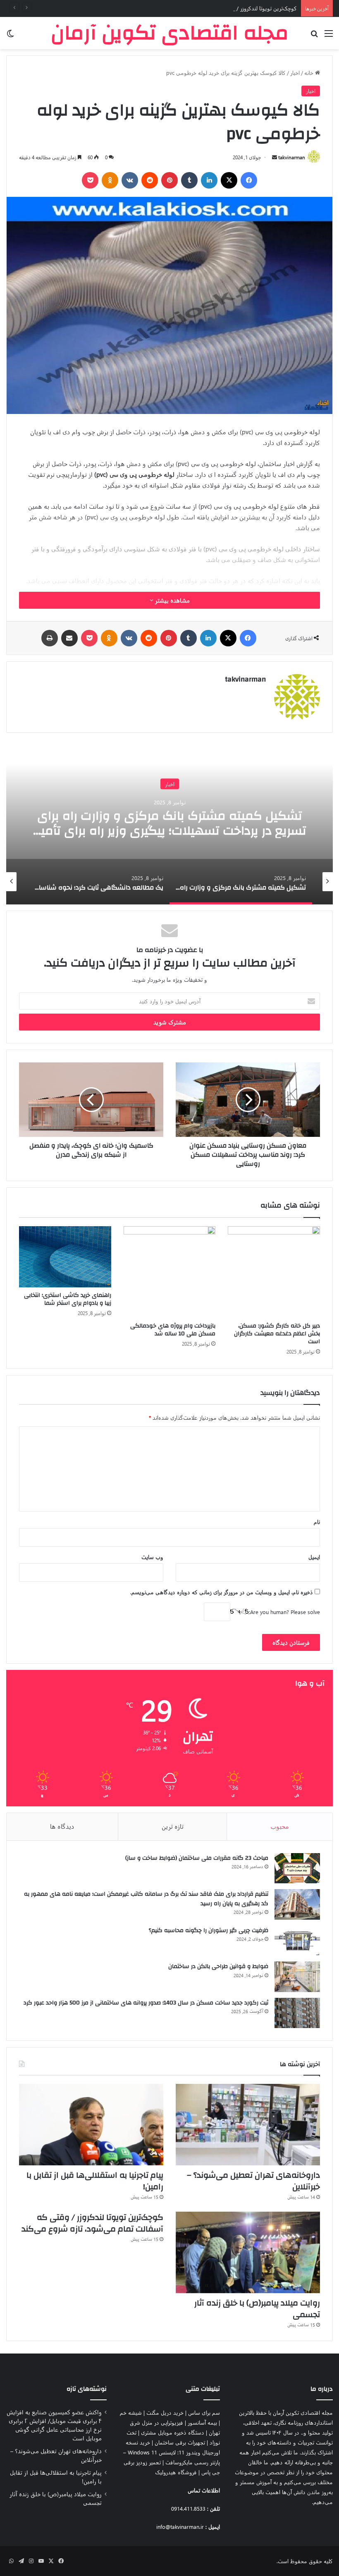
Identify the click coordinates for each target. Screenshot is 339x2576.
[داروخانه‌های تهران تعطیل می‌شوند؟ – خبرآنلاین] (248, 2125)
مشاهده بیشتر (172, 600)
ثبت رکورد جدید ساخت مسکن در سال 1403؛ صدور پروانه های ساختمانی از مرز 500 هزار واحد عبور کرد (146, 2003)
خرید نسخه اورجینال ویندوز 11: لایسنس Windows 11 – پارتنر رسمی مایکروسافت (172, 2452)
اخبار (295, 73)
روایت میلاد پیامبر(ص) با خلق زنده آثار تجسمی (257, 2309)
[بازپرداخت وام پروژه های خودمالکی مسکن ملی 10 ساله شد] (170, 1272)
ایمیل (314, 1557)
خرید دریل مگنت (165, 2412)
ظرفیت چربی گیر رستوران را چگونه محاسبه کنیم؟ (209, 1930)
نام (317, 1522)
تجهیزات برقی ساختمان (180, 2442)
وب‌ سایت (152, 1557)
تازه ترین (173, 1826)
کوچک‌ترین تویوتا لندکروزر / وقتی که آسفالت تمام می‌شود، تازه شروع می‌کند (211, 8)
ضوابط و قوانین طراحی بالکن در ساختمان (218, 1966)
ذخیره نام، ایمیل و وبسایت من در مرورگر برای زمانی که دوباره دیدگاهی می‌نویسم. (222, 1592)
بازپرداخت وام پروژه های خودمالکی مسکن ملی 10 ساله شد (173, 1330)
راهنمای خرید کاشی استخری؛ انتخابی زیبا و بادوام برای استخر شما (68, 1299)
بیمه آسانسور (202, 2422)
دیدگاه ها (62, 1826)
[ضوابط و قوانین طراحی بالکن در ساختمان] (297, 1977)
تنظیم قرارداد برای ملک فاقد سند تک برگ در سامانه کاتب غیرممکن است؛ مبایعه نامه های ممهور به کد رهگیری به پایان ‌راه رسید (146, 1899)
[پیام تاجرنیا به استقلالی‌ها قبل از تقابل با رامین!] (91, 2125)
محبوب (280, 1826)
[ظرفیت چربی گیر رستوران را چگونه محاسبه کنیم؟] (297, 1941)
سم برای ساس (204, 2412)
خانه (310, 73)
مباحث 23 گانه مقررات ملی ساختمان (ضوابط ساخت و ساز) (197, 1858)
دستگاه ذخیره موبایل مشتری (173, 2432)
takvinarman (292, 157)
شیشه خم (131, 2412)
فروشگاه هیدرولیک (176, 2472)
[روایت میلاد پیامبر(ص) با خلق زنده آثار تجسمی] (248, 2252)
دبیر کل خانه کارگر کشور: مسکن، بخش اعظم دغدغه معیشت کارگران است (277, 1334)
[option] (169, 822)
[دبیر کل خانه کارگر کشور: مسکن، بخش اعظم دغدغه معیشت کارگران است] (274, 1272)
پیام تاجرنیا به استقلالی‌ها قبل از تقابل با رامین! (95, 2181)
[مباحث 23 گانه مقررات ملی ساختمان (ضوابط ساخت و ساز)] (297, 1868)
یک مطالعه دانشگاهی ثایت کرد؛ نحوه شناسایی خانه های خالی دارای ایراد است (169, 823)
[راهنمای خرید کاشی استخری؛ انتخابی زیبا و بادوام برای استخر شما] (65, 1257)
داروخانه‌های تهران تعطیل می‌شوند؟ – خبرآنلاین (253, 2181)
